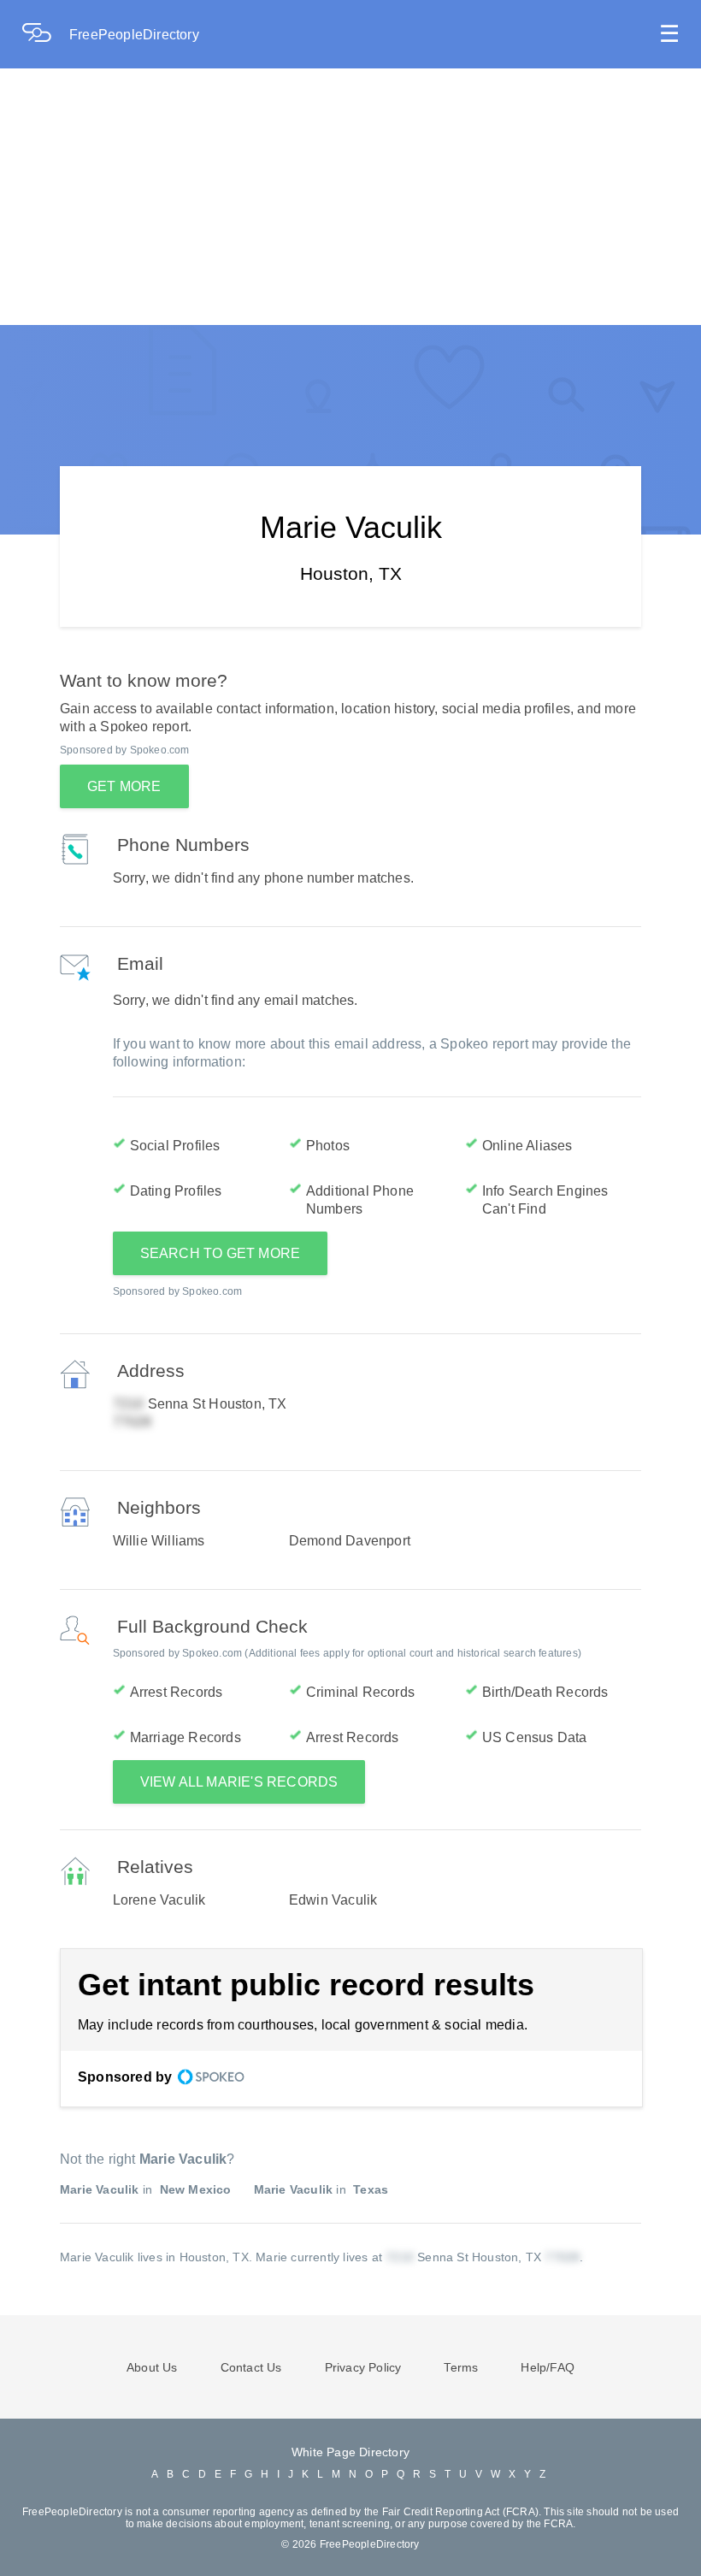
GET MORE (124, 786)
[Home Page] (45, 35)
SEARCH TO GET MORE (221, 1253)
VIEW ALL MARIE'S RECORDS (239, 1782)
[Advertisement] (350, 197)
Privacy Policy (363, 2367)
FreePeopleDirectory (134, 35)
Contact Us (251, 2367)
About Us (152, 2367)
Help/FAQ (548, 2367)
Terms (461, 2367)
